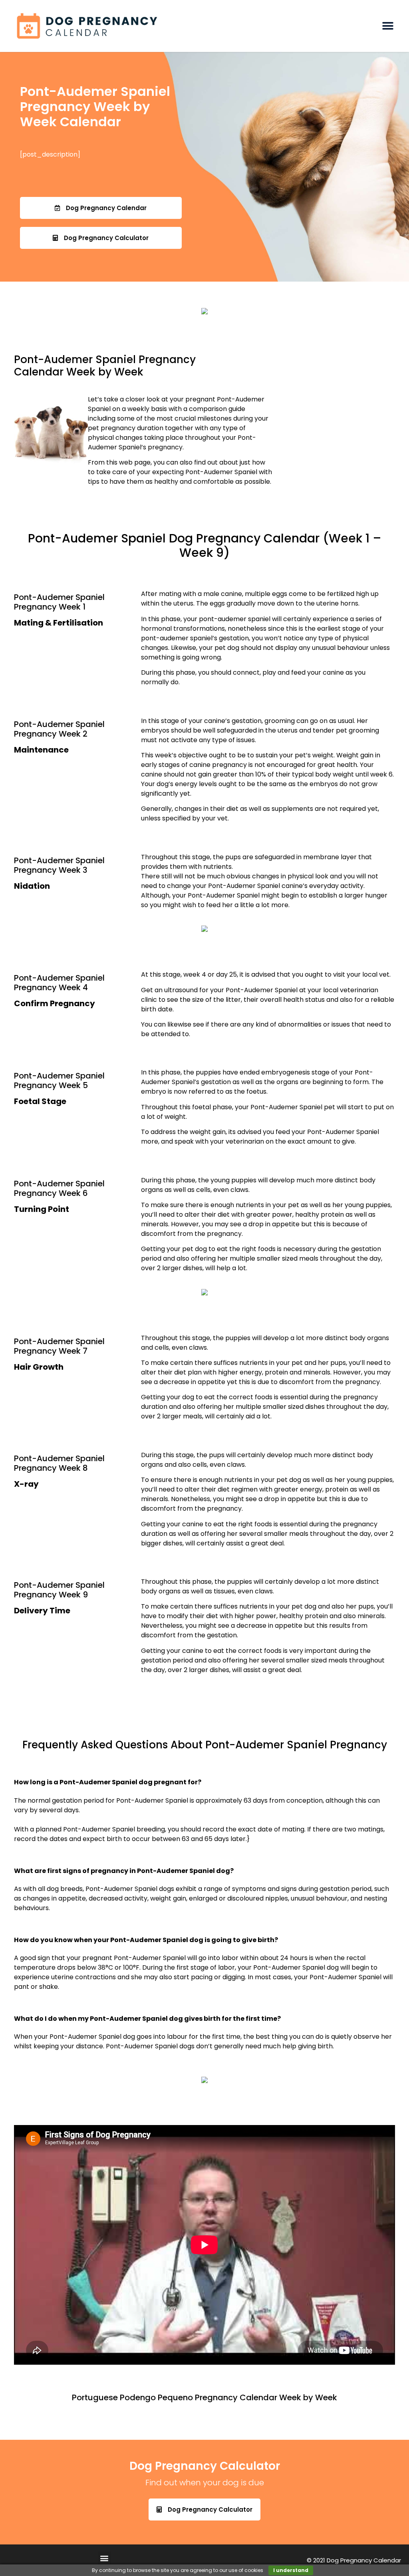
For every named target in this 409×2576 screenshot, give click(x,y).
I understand (291, 2570)
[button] (388, 26)
